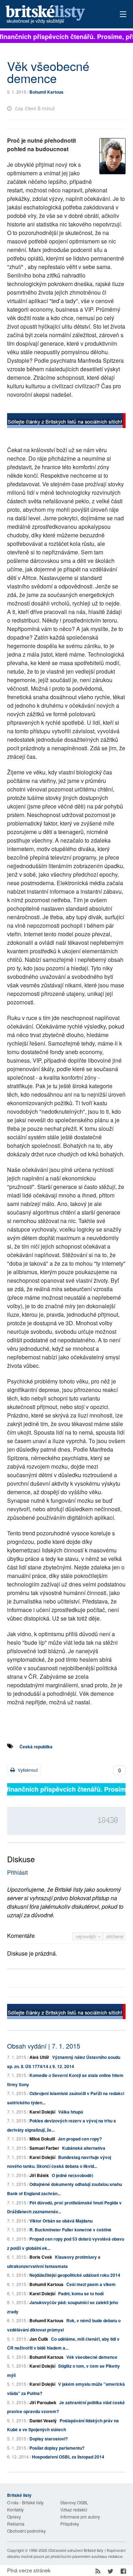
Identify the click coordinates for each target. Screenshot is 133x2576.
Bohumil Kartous (46, 92)
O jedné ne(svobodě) (73, 2175)
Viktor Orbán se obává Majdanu (61, 2221)
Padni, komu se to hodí (81, 2293)
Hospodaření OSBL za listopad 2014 (68, 2457)
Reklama (16, 2524)
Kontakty (15, 2509)
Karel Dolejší (42, 2112)
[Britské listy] (66, 421)
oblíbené (115, 1936)
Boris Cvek (41, 2257)
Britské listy (55, 15)
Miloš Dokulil (42, 2139)
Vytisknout (27, 1770)
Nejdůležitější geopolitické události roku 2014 (75, 2275)
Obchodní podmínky (26, 2531)
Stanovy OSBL (74, 2502)
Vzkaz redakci (74, 2509)
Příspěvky (70, 2524)
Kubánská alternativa (84, 2148)
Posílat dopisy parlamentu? (57, 2448)
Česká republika (36, 1747)
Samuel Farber (44, 2148)
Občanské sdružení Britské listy (76, 2550)
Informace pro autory (80, 2517)
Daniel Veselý (43, 2421)
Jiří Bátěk (39, 2175)
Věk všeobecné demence (92, 2357)
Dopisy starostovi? (49, 2439)
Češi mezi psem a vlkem (91, 2284)
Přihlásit (17, 1872)
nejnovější (87, 1936)
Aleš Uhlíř (39, 2057)
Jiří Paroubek (43, 2402)
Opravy (14, 2517)
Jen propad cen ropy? (80, 2139)
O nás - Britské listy (25, 2502)
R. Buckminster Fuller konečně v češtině (70, 2230)
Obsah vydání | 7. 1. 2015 (44, 2046)
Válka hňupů (71, 2112)
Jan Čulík (39, 2339)
